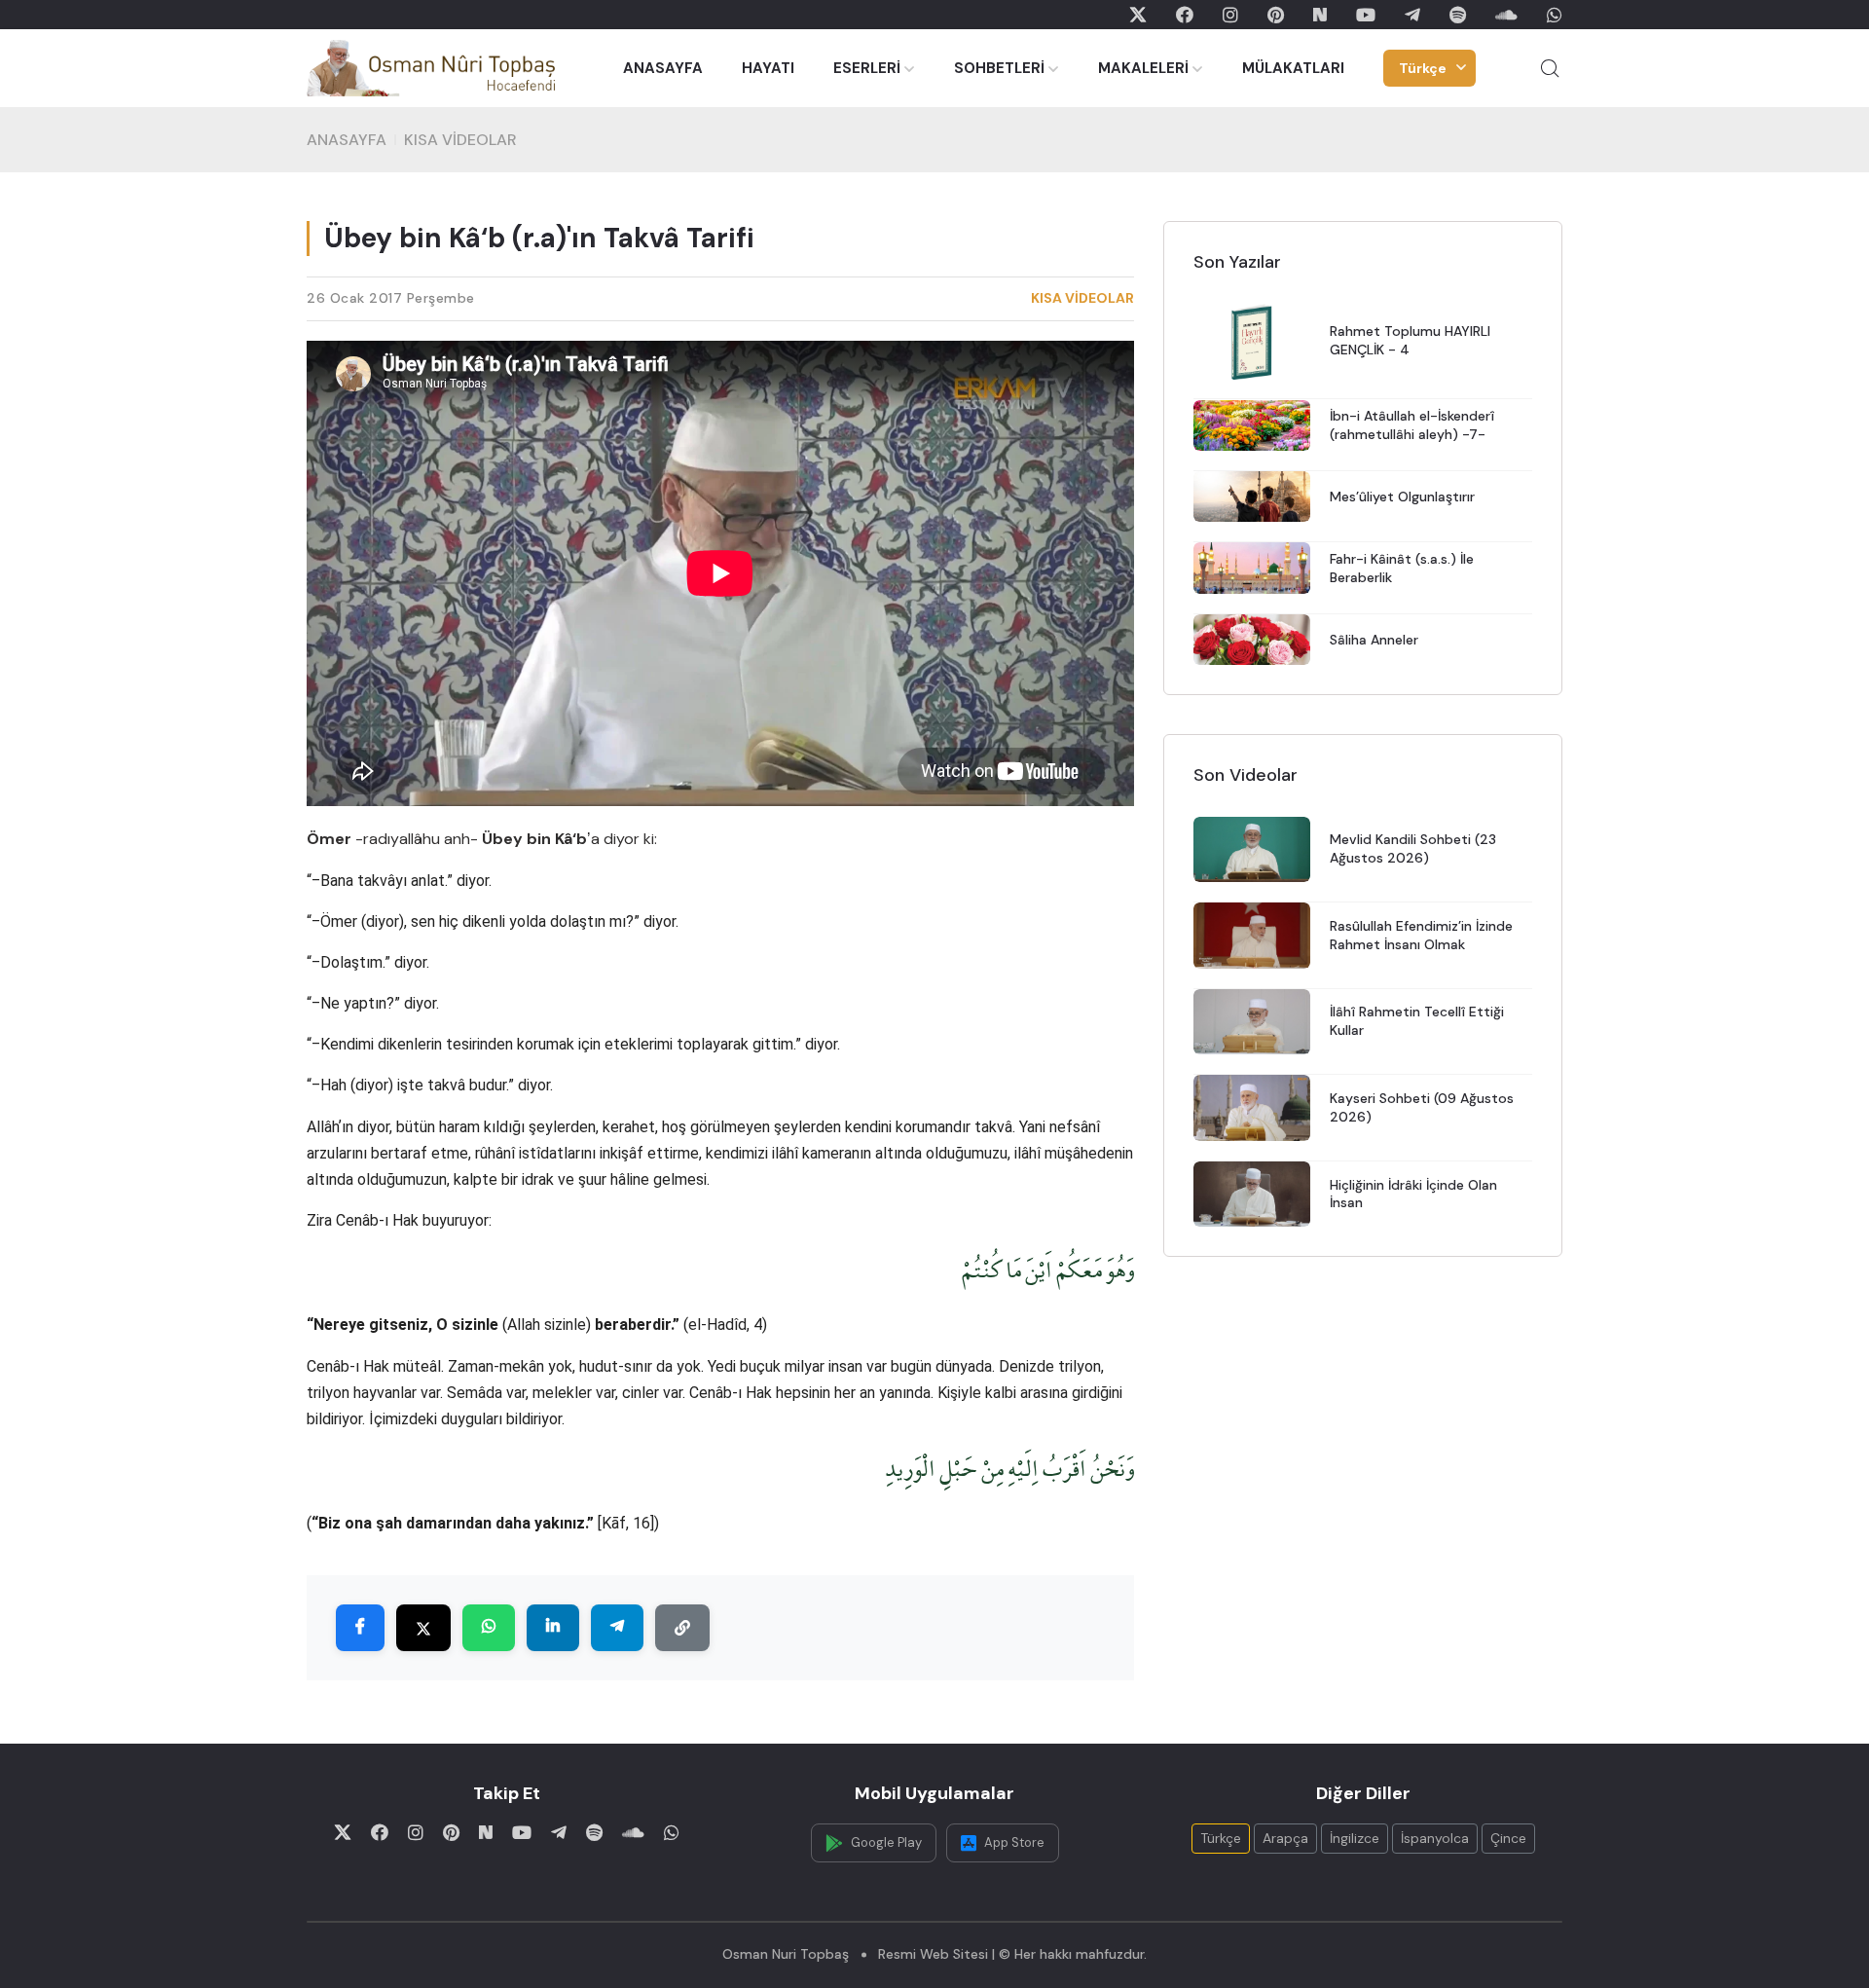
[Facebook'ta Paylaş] (360, 1629)
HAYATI (768, 68)
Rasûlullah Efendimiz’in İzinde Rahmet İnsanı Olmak (1421, 935)
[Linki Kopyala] (682, 1629)
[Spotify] (1458, 15)
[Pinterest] (1276, 15)
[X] (1138, 15)
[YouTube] (1366, 15)
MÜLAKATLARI (1293, 68)
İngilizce (1355, 1838)
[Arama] (1550, 68)
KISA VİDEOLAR (460, 140)
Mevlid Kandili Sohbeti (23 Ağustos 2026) (1413, 849)
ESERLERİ (867, 68)
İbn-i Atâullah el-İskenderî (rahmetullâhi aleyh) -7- (1412, 425)
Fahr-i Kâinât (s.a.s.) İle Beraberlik (1402, 568)
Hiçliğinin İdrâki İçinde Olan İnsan (1413, 1194)
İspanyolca (1435, 1838)
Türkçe (1423, 68)
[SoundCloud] (1506, 15)
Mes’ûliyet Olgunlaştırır (1402, 497)
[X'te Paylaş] (423, 1629)
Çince (1508, 1838)
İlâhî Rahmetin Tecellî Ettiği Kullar (1417, 1022)
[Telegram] (1412, 15)
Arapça (1285, 1838)
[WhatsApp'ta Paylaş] (489, 1629)
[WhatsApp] (1555, 15)
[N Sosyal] (1320, 15)
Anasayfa (347, 140)
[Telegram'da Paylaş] (617, 1629)
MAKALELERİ (1143, 68)
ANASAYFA (663, 68)
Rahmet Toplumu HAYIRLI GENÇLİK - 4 (1410, 341)
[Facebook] (1185, 15)
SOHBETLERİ (999, 68)
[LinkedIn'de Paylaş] (553, 1629)
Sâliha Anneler (1374, 640)
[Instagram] (1230, 15)
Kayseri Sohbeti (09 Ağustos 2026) (1422, 1107)
